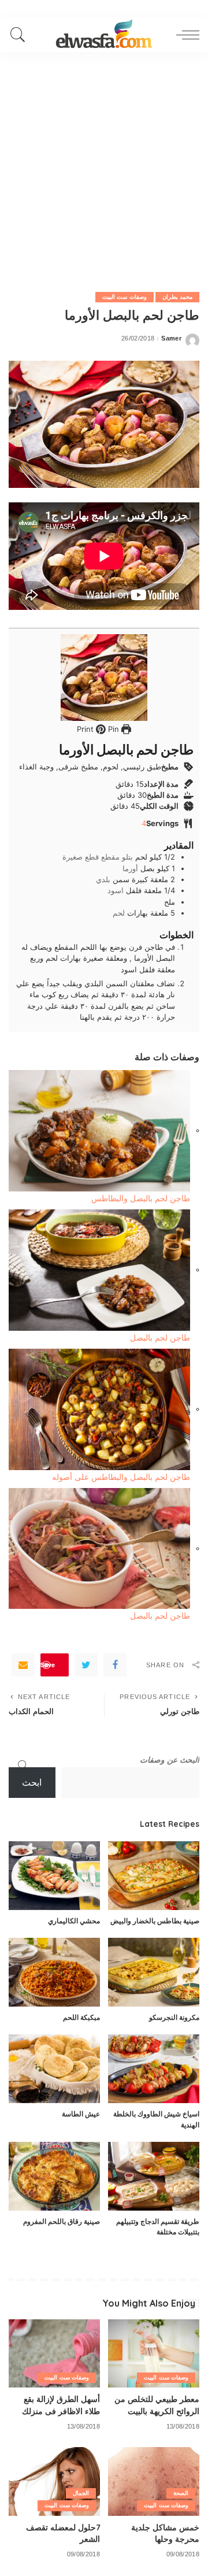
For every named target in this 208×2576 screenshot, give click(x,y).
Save (48, 1665)
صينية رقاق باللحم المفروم (62, 2221)
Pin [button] (112, 729)
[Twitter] (86, 1665)
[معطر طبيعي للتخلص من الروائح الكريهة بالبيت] (154, 2354)
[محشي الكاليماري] (54, 1876)
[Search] (21, 35)
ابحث (32, 1783)
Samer (171, 338)
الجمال (81, 2493)
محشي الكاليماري (74, 1921)
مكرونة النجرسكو (174, 2017)
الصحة (181, 2493)
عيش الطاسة (81, 2114)
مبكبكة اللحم (81, 2017)
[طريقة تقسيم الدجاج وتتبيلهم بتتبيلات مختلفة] (154, 2176)
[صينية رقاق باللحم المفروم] (54, 2176)
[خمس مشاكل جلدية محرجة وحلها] (154, 2481)
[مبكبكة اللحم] (54, 1972)
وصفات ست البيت (125, 297)
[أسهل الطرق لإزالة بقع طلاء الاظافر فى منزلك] (54, 2354)
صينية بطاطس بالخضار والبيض (155, 1921)
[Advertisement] (104, 162)
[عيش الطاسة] (54, 2069)
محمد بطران (177, 297)
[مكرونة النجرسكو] (154, 1972)
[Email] (23, 1665)
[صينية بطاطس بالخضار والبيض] (154, 1876)
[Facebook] (115, 1665)
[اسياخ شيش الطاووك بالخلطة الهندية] (154, 2069)
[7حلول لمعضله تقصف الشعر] (54, 2481)
